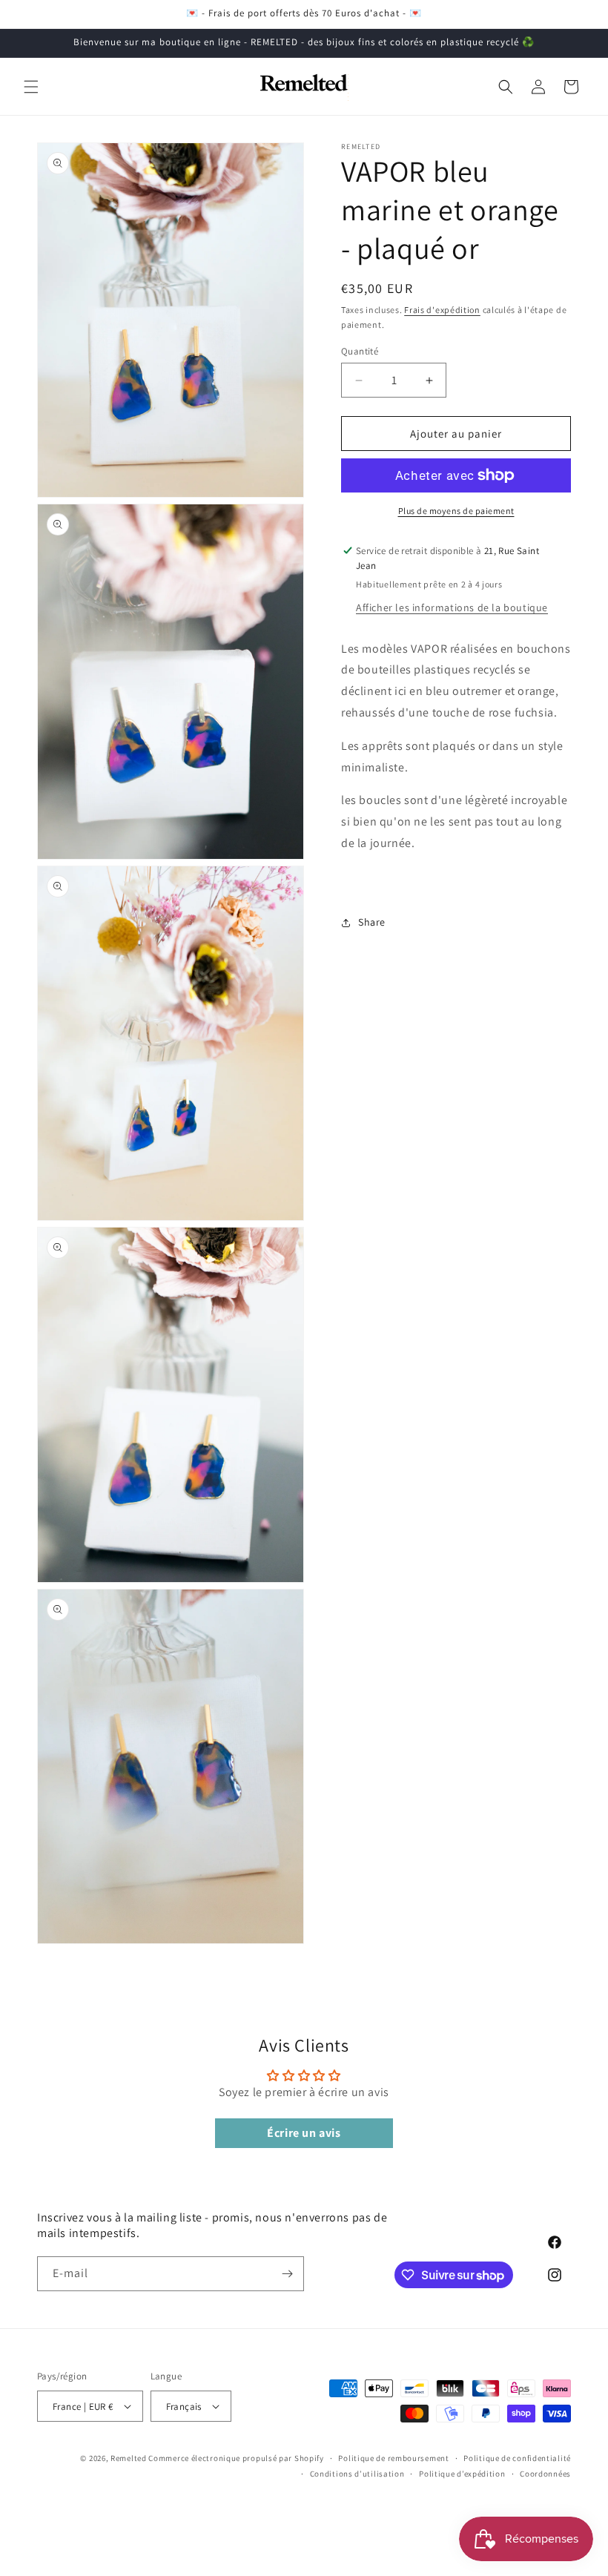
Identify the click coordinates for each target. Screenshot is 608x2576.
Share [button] (372, 922)
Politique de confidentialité (517, 2458)
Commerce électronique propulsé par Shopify (236, 2458)
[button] (31, 87)
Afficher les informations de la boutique (452, 607)
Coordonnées (545, 2474)
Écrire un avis (304, 2133)
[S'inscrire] (287, 2274)
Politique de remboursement (393, 2458)
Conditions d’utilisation (357, 2474)
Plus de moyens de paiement (456, 511)
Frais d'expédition (442, 310)
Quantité (360, 351)
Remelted (129, 2458)
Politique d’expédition (462, 2474)
